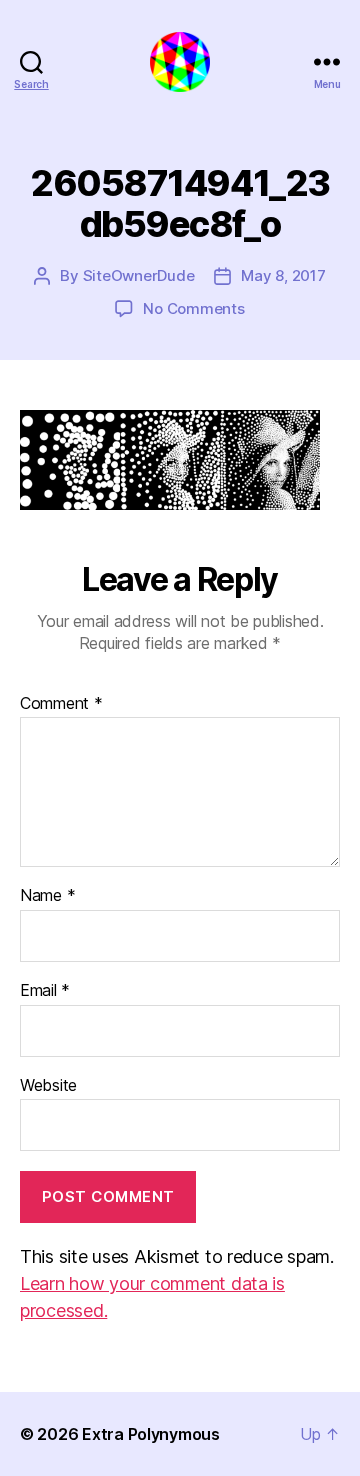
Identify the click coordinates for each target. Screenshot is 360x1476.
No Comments (193, 308)
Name (47, 896)
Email (45, 991)
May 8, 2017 (283, 275)
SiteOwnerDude (139, 275)
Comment (61, 704)
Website (48, 1086)
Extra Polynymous (151, 1434)
